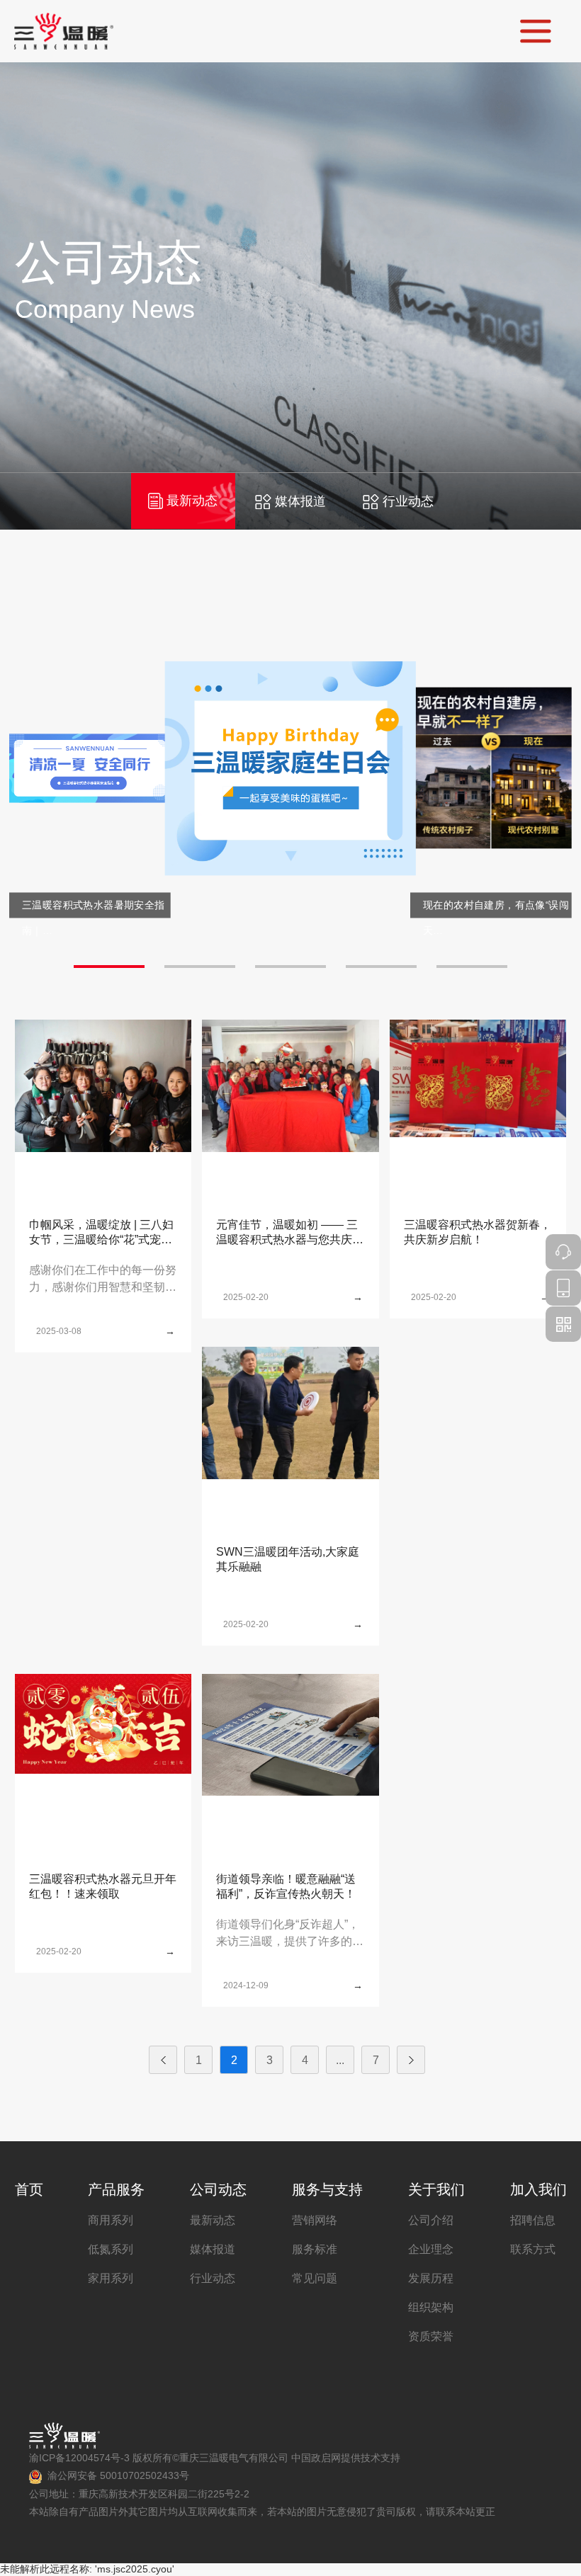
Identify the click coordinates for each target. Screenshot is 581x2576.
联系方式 (533, 2249)
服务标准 (315, 2249)
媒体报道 (300, 501)
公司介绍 (431, 2220)
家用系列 (111, 2278)
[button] (109, 967)
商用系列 (111, 2220)
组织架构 (431, 2307)
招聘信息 (533, 2220)
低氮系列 (111, 2249)
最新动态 (192, 501)
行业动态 (408, 501)
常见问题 (315, 2278)
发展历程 (431, 2278)
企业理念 (431, 2249)
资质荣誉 (431, 2336)
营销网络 (315, 2220)
